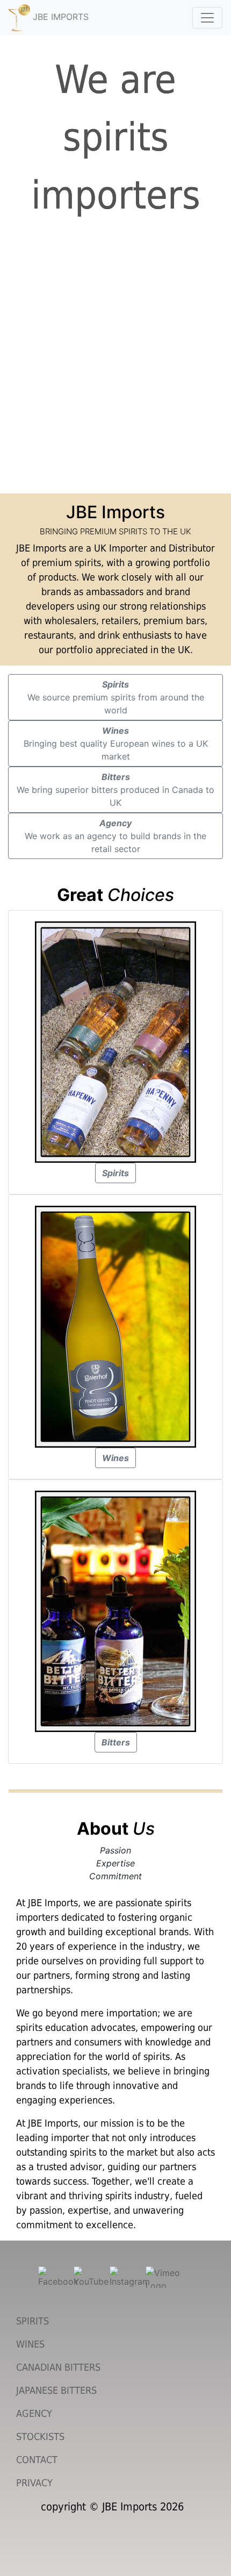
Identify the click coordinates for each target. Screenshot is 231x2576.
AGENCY (34, 2413)
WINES (30, 2344)
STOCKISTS (40, 2437)
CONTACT (37, 2460)
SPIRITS (33, 2321)
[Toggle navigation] (207, 18)
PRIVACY (34, 2483)
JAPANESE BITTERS (56, 2390)
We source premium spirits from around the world (116, 697)
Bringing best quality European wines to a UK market (116, 743)
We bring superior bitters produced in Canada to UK (115, 790)
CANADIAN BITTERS (58, 2367)
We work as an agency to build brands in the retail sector (115, 836)
